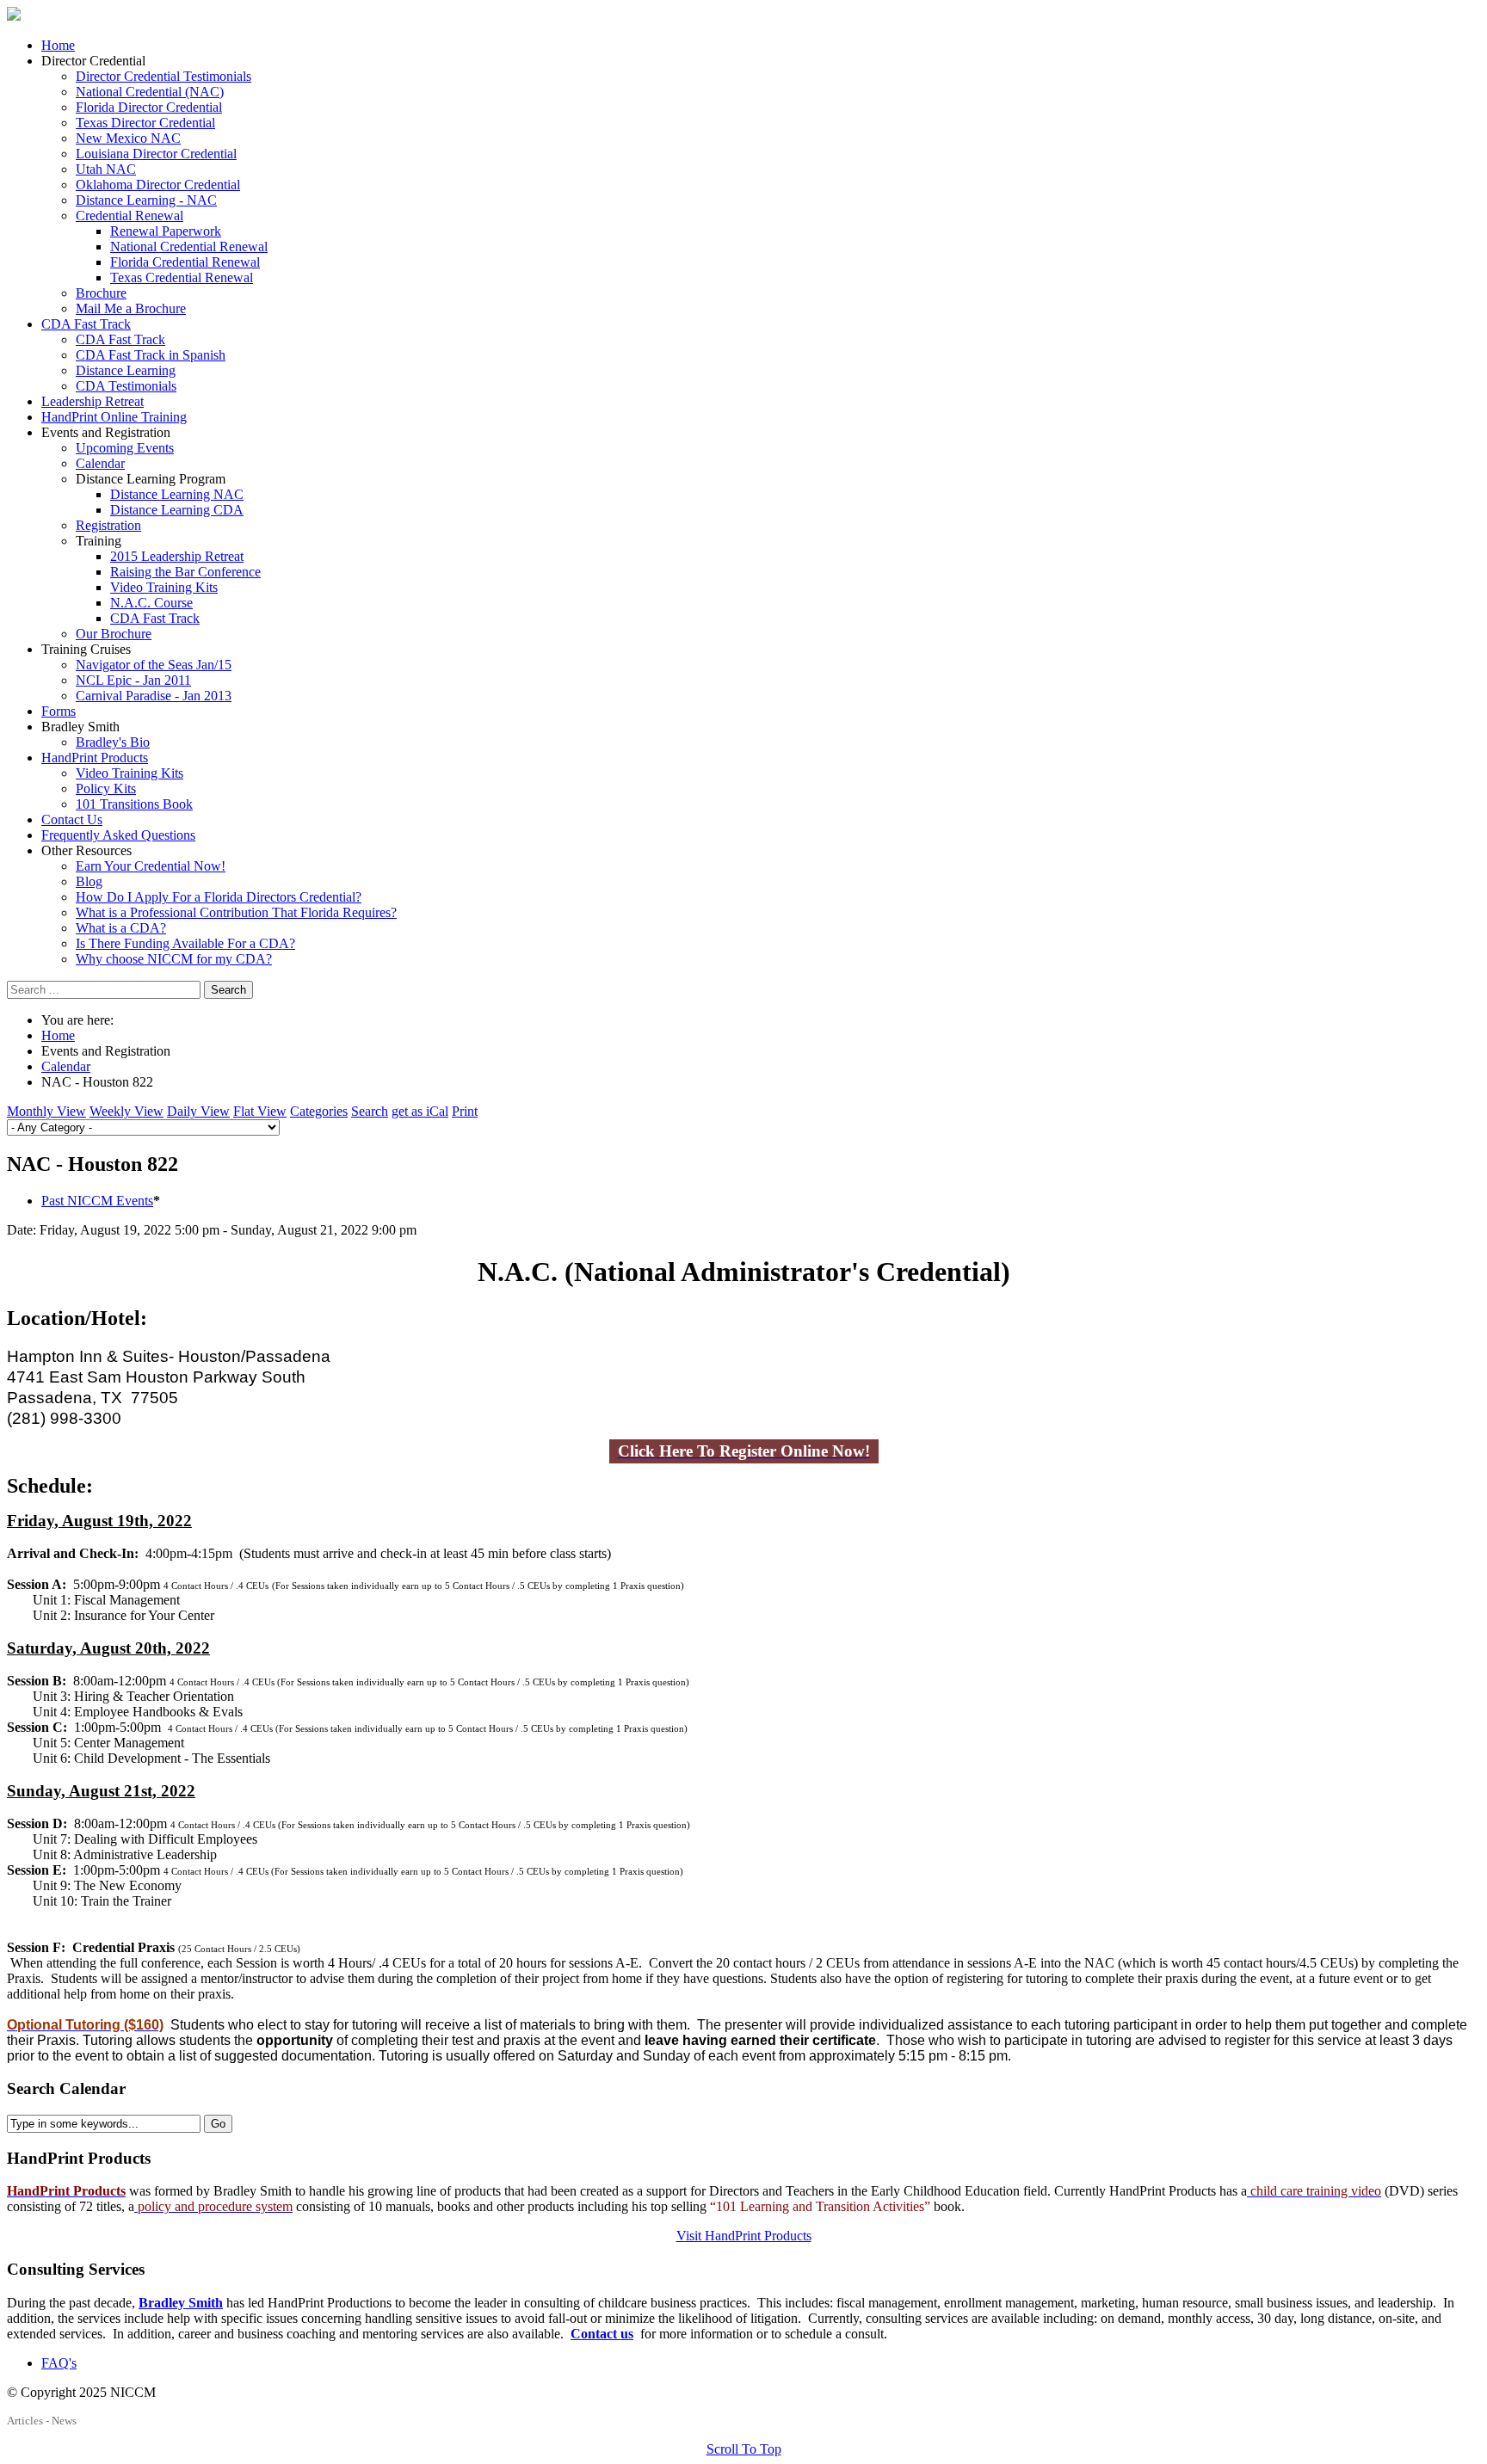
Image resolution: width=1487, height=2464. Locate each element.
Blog (89, 881)
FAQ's (59, 2363)
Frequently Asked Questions (118, 835)
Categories (319, 1111)
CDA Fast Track (86, 324)
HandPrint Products (95, 758)
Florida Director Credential (149, 107)
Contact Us (72, 819)
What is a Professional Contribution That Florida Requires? (236, 912)
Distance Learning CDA (177, 510)
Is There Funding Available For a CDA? (185, 943)
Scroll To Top (744, 2449)
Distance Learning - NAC (146, 200)
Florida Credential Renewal (185, 262)
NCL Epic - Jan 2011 (133, 680)
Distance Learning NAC (177, 494)
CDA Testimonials (126, 386)
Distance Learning (126, 370)
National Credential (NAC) (150, 92)
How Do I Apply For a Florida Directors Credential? (219, 897)
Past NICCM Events (97, 1201)
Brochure (101, 293)
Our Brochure (114, 634)
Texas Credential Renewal (182, 277)
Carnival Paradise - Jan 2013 (154, 696)
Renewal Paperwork (166, 231)
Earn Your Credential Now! (151, 866)
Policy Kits (106, 788)
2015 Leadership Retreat (177, 556)
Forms (59, 711)
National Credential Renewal (189, 246)
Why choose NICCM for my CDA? (174, 959)
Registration (108, 525)
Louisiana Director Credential (156, 154)
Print (465, 1111)
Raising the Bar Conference (185, 572)
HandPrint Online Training (114, 417)
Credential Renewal (130, 216)
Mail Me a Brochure (131, 308)
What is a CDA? (121, 928)
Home (58, 45)
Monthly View (46, 1111)
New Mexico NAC (128, 138)
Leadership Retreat (93, 401)
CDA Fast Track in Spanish (151, 355)
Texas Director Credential (145, 123)
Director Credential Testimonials (164, 76)
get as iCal (420, 1111)
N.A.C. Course (151, 603)
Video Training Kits (164, 587)
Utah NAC (106, 169)
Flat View (260, 1111)
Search (228, 990)
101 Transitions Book (134, 804)
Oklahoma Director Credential (158, 185)
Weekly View (126, 1111)
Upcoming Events (125, 448)
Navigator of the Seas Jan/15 (154, 665)
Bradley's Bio (113, 742)
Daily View (198, 1111)
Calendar (100, 463)
